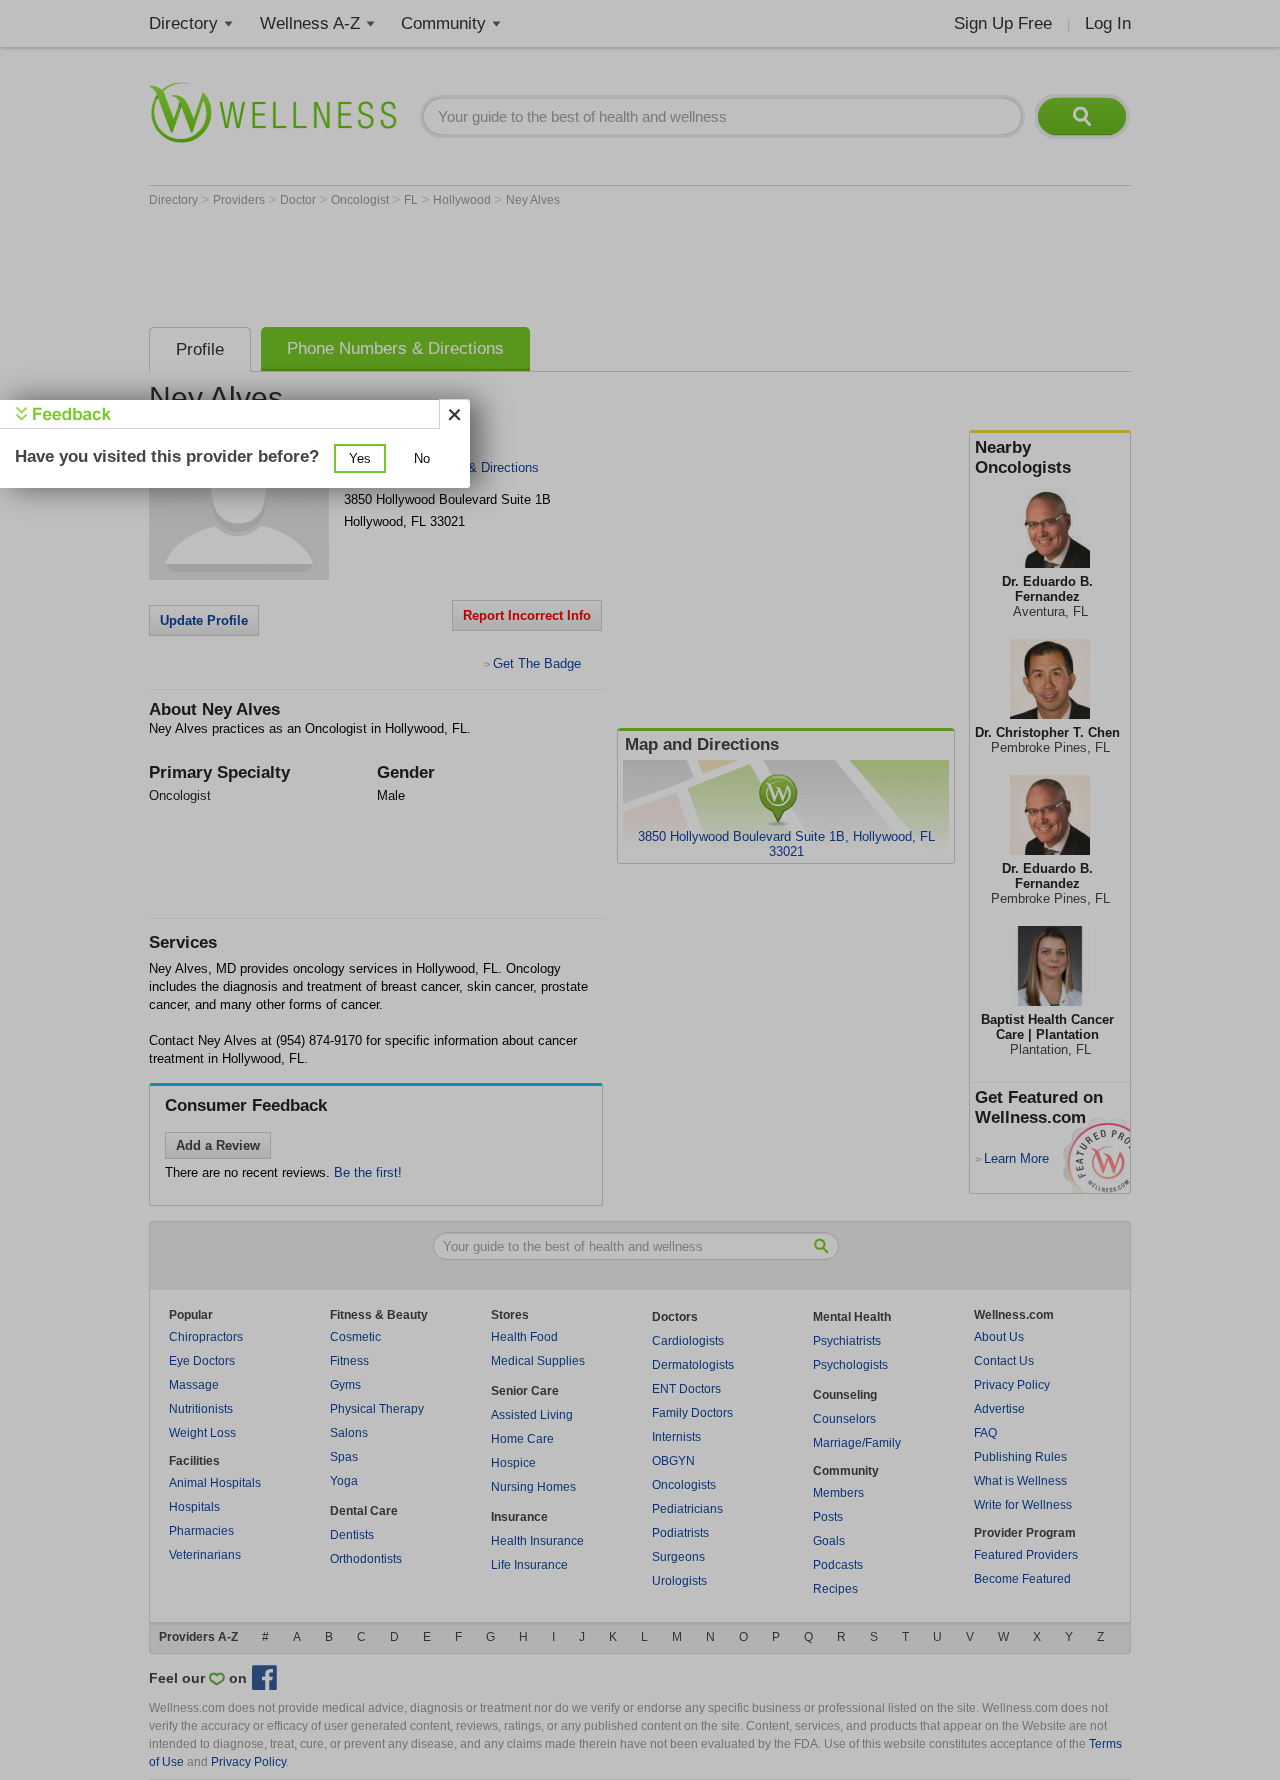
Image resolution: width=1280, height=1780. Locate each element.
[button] (360, 458)
